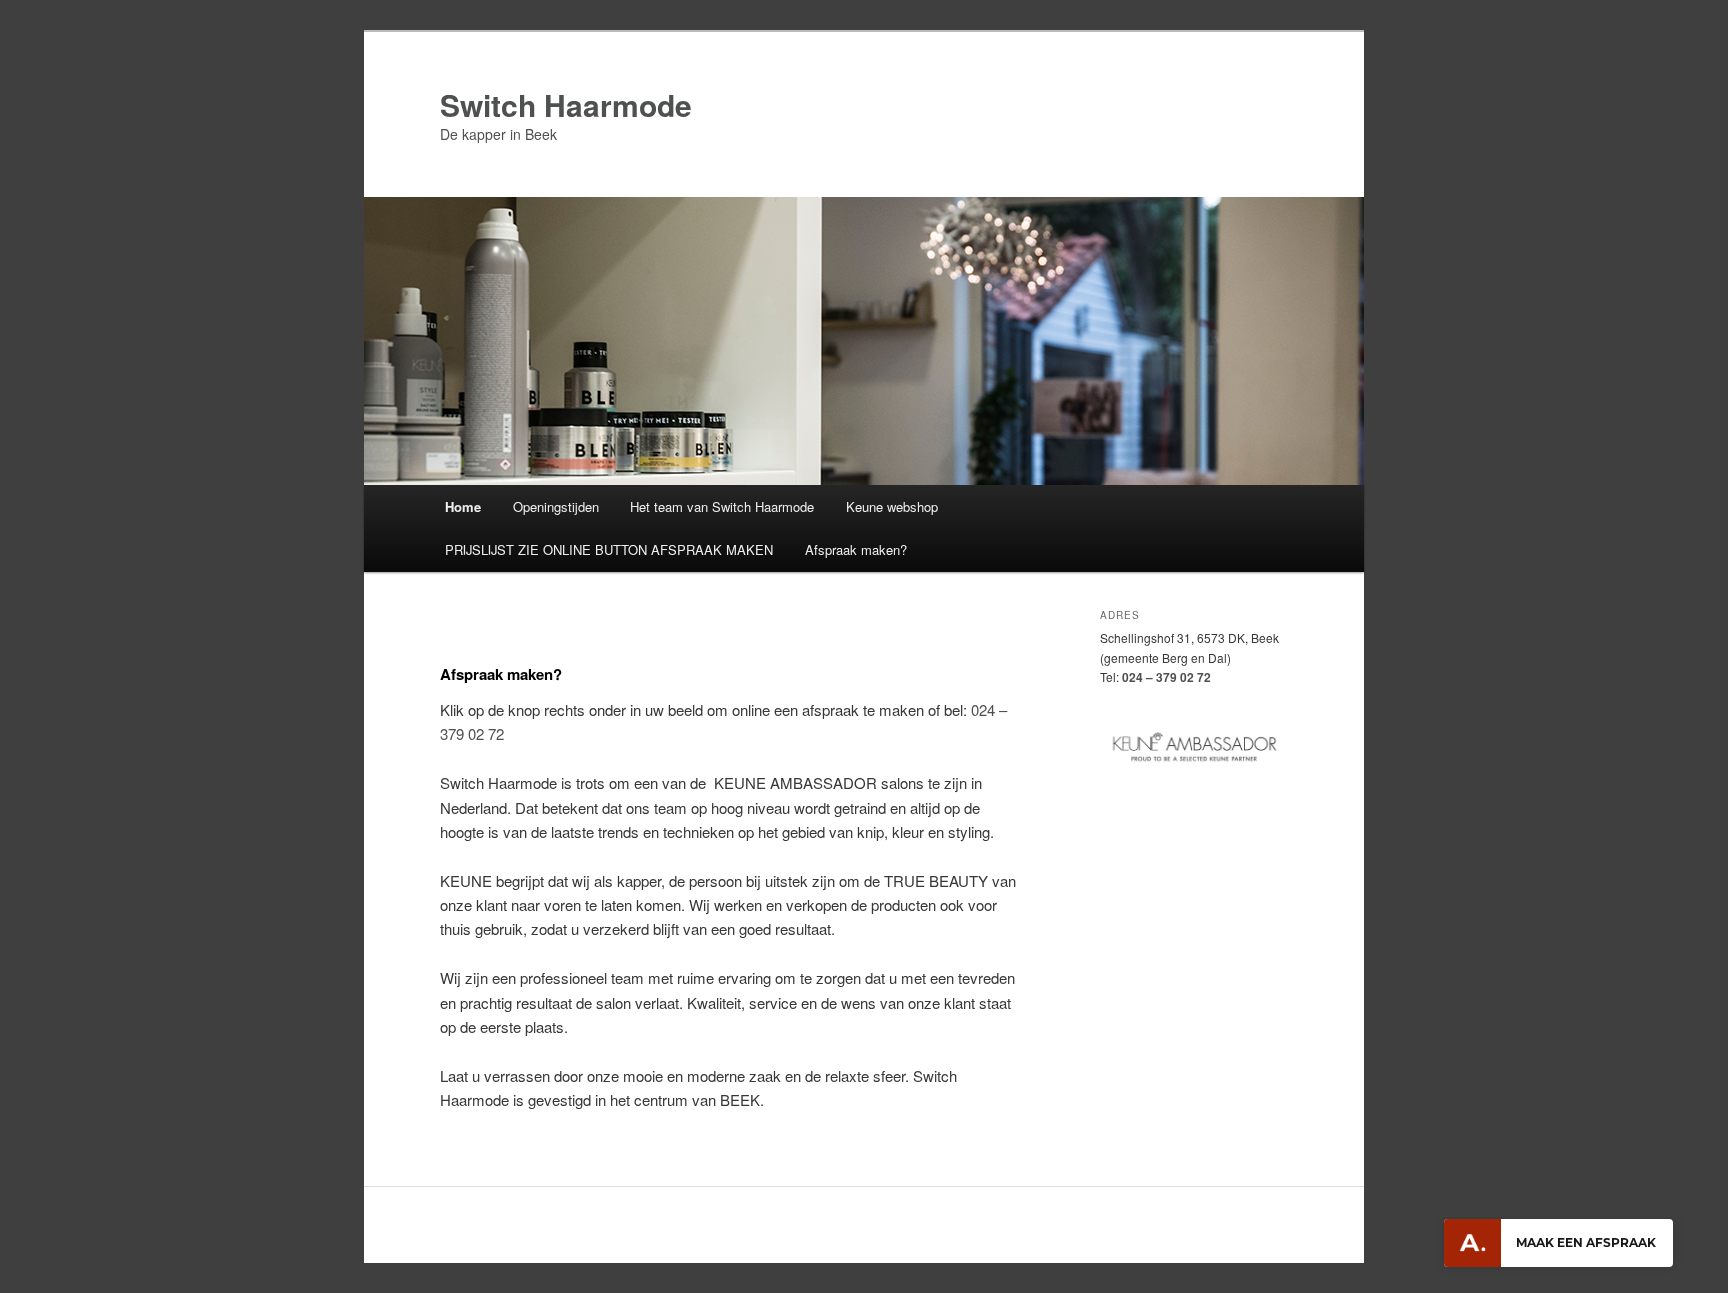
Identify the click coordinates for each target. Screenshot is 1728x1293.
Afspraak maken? (856, 549)
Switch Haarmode (566, 104)
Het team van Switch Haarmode (722, 506)
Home (463, 506)
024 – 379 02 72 (1166, 677)
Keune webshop (892, 506)
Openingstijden (556, 506)
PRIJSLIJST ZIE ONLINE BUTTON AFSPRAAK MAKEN (609, 549)
